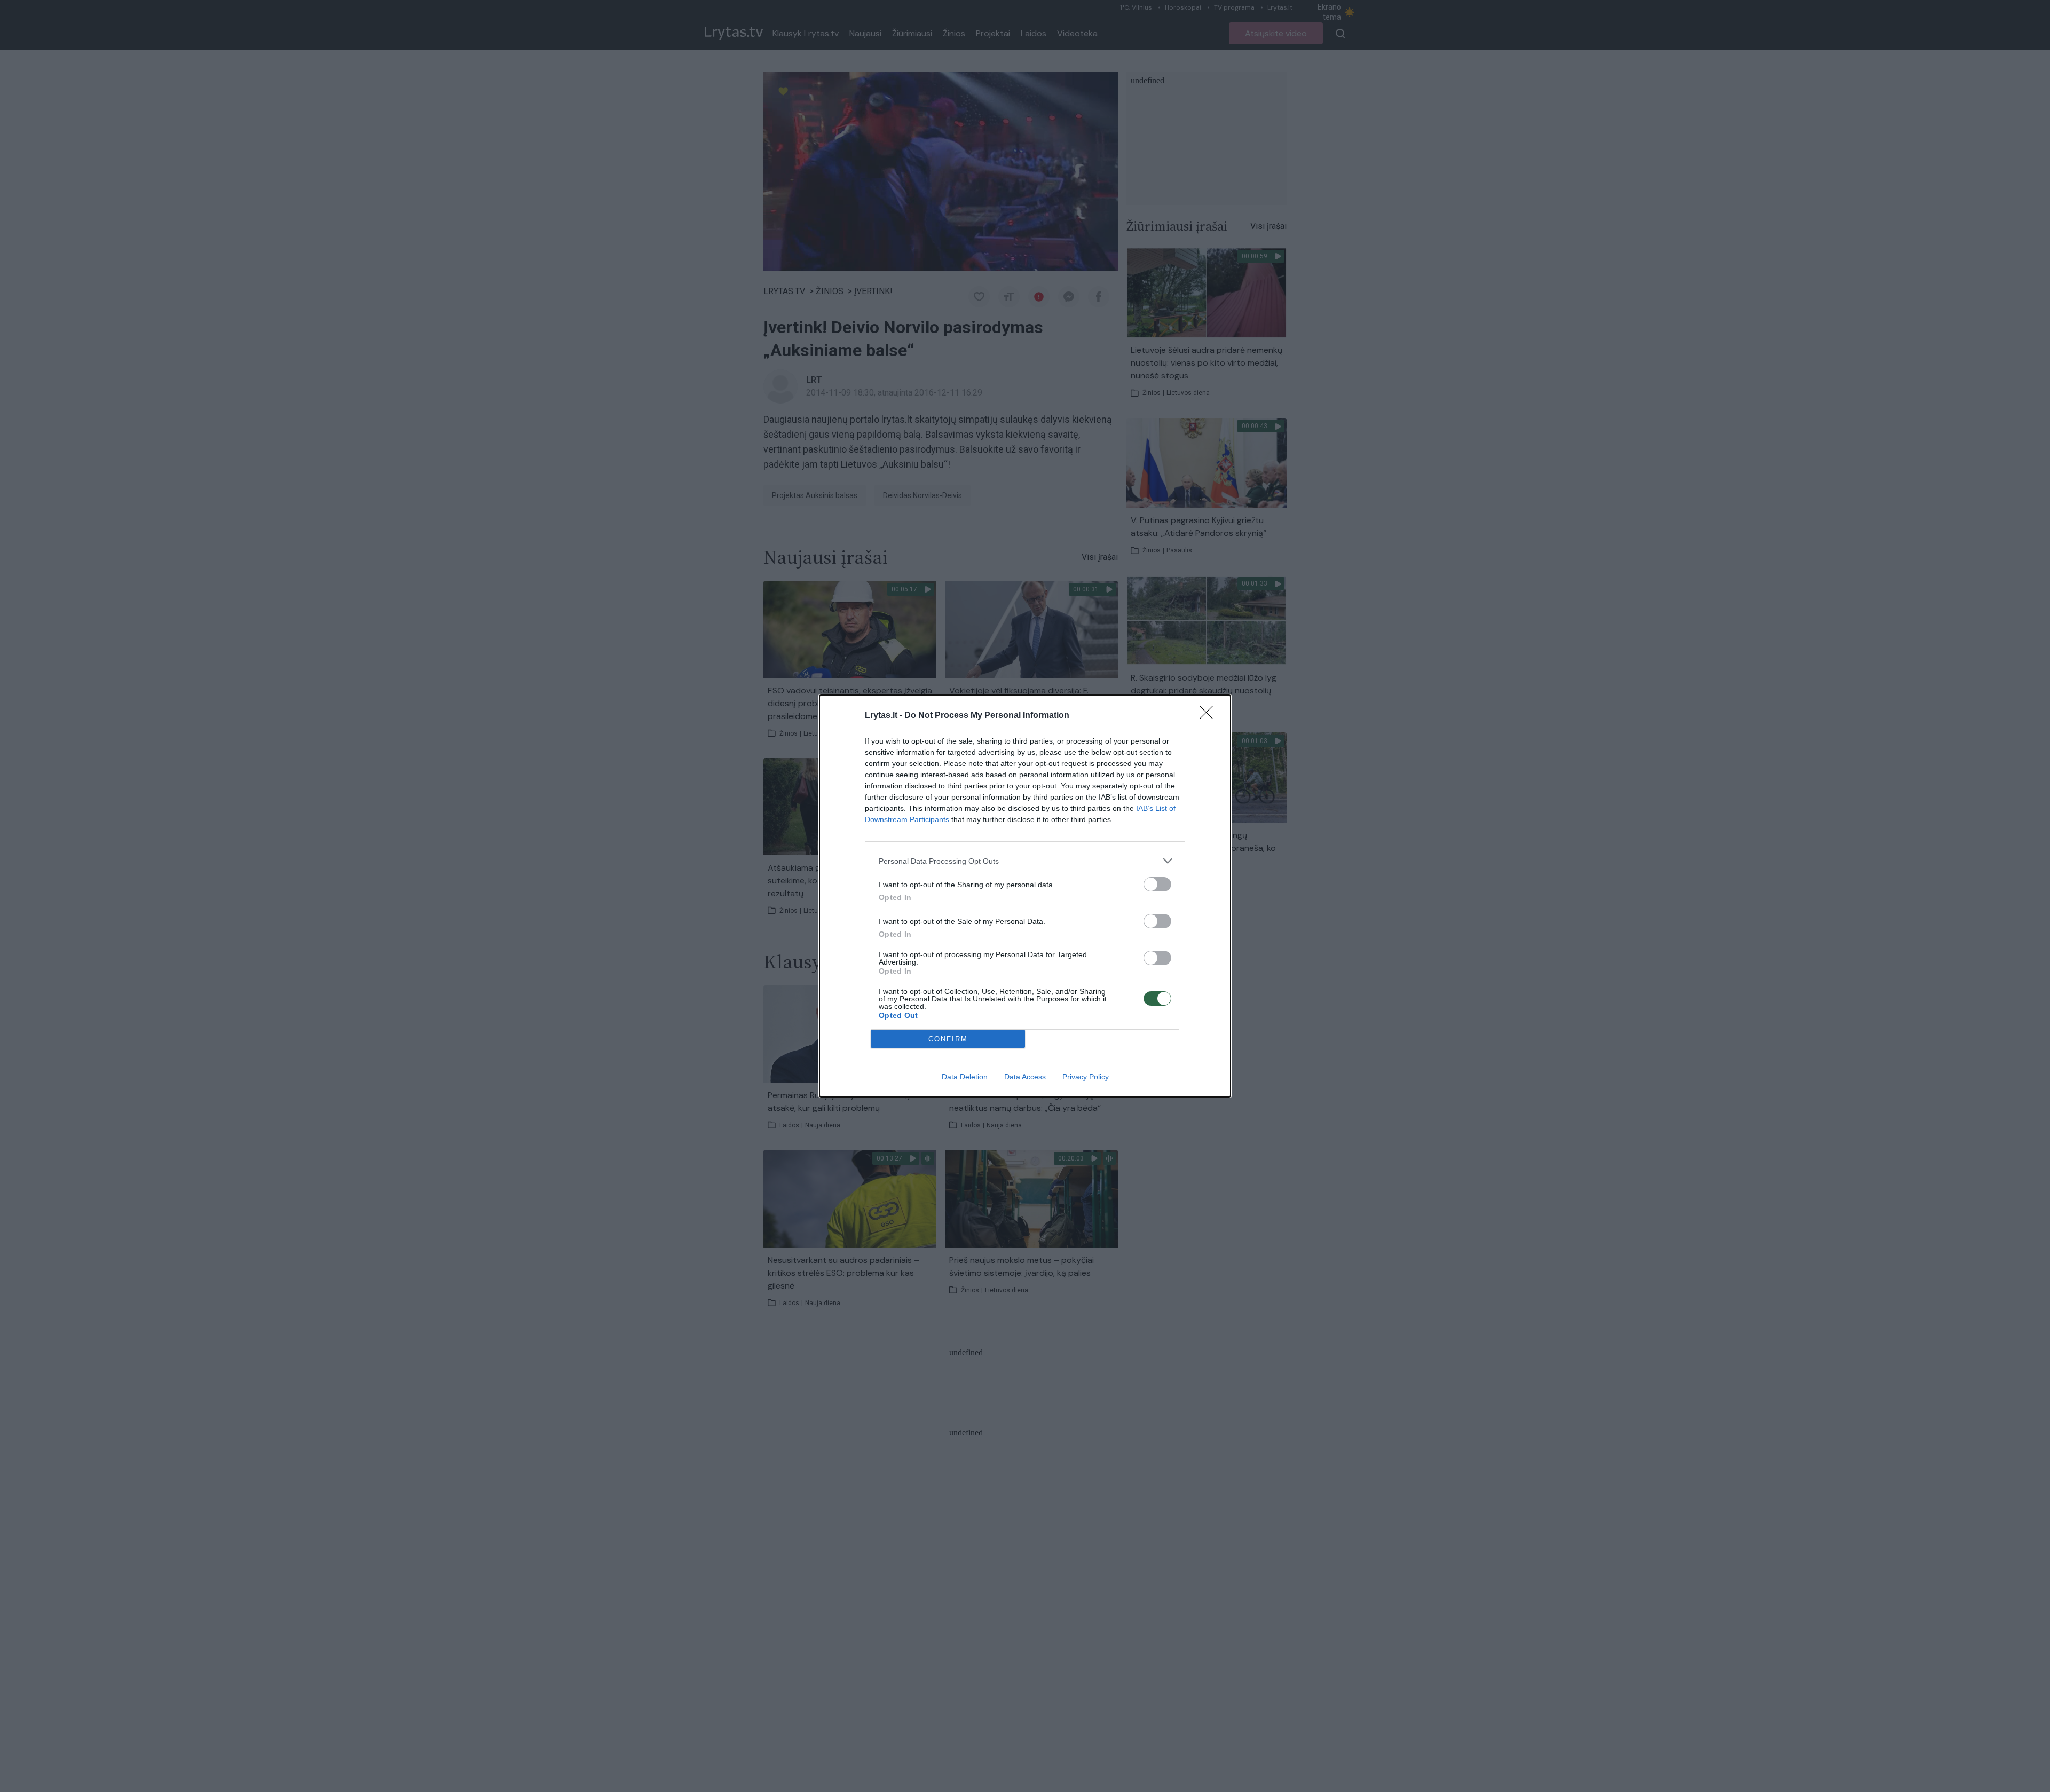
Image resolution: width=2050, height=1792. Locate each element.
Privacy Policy (1086, 1077)
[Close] (1210, 716)
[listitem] (1025, 861)
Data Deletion (965, 1077)
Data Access (1025, 1077)
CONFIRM (948, 1039)
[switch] (1157, 884)
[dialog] (1025, 896)
